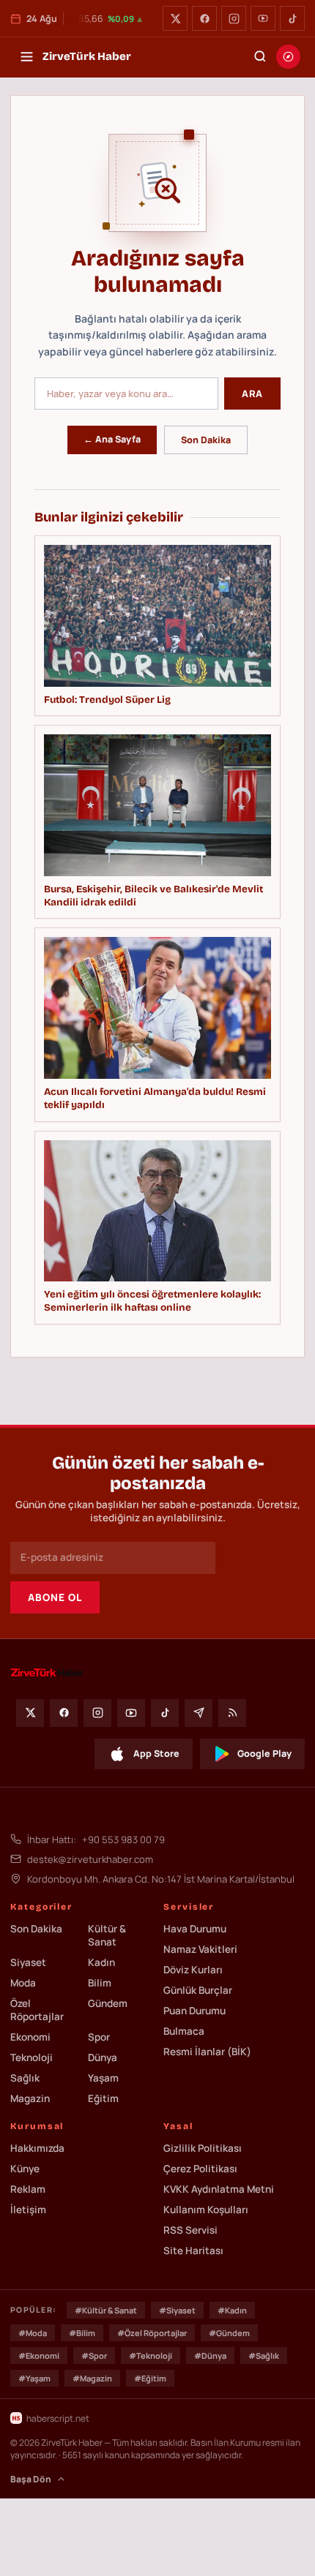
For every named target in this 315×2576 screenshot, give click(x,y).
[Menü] (26, 56)
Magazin (30, 2098)
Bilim (100, 1983)
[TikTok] (292, 18)
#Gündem (229, 2333)
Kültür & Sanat (107, 1935)
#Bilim (82, 2333)
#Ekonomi (39, 2355)
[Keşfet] (288, 57)
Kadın (101, 1962)
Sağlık (25, 2078)
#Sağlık (264, 2355)
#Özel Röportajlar (152, 2333)
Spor (99, 2037)
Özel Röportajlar (37, 2010)
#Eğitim (150, 2378)
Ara (252, 393)
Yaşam (103, 2078)
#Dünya (210, 2355)
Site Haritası (193, 2251)
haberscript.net (58, 2418)
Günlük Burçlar (198, 1990)
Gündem (108, 2003)
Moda (23, 1983)
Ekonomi (30, 2037)
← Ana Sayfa (112, 439)
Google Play (264, 1754)
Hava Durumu (195, 1929)
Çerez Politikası (200, 2169)
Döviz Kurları (193, 1970)
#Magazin (92, 2378)
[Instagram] (234, 18)
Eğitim (103, 2098)
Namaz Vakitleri (200, 1949)
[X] (175, 18)
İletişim (28, 2210)
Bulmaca (184, 2031)
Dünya (103, 2057)
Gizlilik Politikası (203, 2148)
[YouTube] (263, 18)
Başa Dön (31, 2479)
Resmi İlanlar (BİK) (207, 2052)
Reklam (28, 2189)
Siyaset (28, 1962)
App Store (156, 1754)
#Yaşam (34, 2378)
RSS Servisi (190, 2230)
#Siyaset (177, 2310)
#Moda (33, 2333)
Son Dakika (206, 440)
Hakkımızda (37, 2148)
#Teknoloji (151, 2355)
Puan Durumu (194, 2011)
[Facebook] (204, 18)
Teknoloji (31, 2057)
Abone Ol (55, 1597)
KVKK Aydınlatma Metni (219, 2189)
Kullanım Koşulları (206, 2210)
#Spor (94, 2355)
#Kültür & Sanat (106, 2310)
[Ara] (260, 56)
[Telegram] (199, 1713)
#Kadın (232, 2310)
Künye (25, 2169)
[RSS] (232, 1713)
